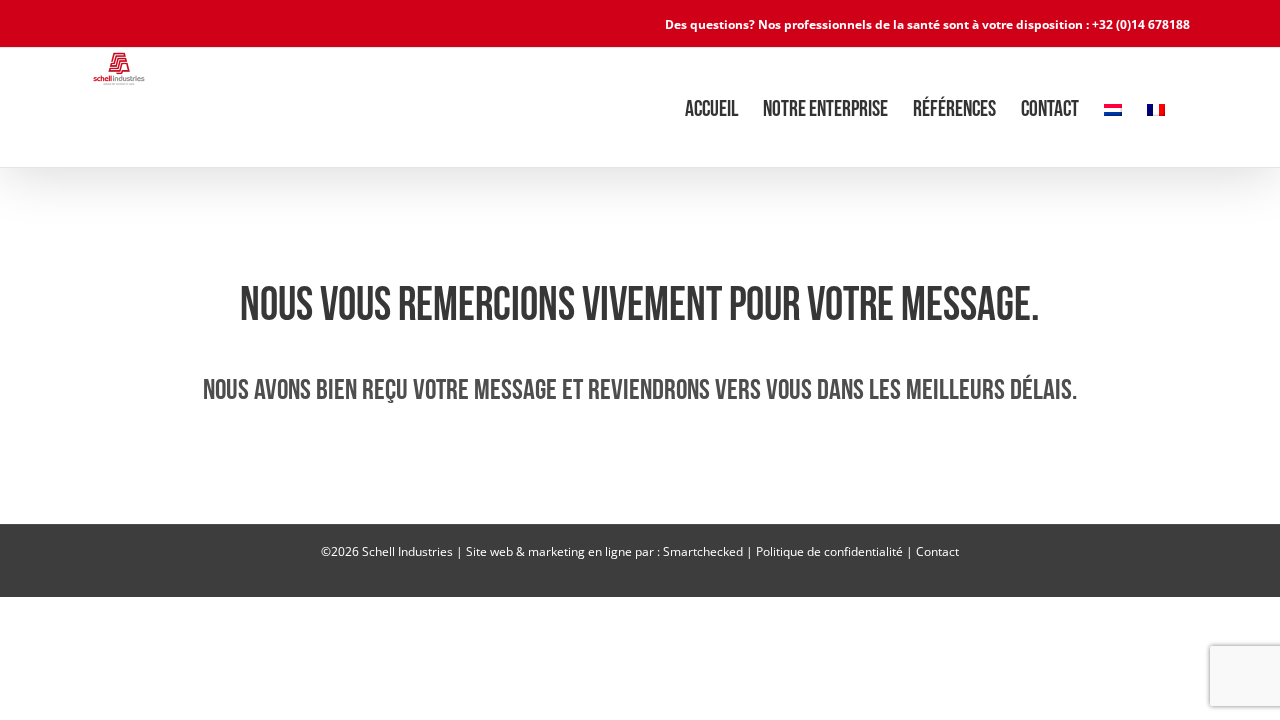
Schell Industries (407, 551)
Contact (937, 551)
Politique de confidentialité (829, 551)
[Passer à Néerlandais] (1113, 107)
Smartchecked (703, 551)
